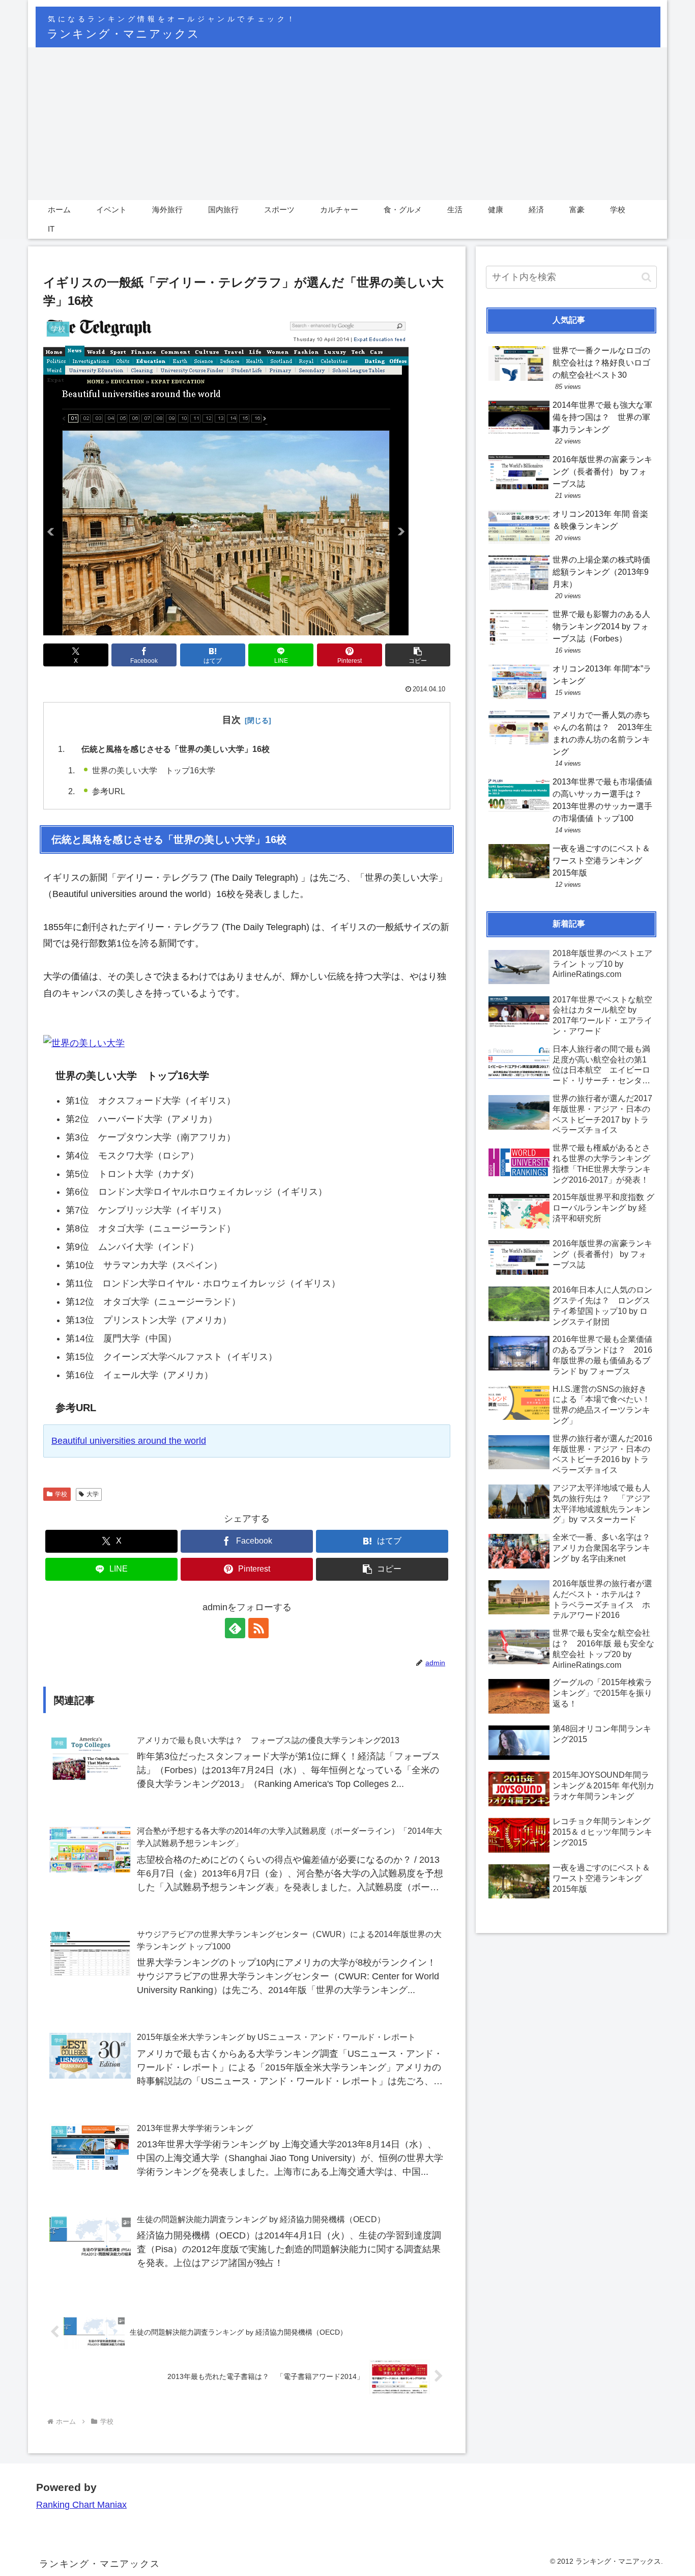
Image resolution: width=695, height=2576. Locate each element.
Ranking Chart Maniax (81, 2505)
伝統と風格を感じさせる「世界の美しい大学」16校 (176, 749)
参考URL (109, 791)
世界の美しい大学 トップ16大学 (154, 770)
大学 (93, 1494)
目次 (231, 720)
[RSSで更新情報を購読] (258, 1628)
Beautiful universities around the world (129, 1441)
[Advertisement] (347, 124)
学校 (61, 1494)
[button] (418, 655)
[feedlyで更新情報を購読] (235, 1628)
